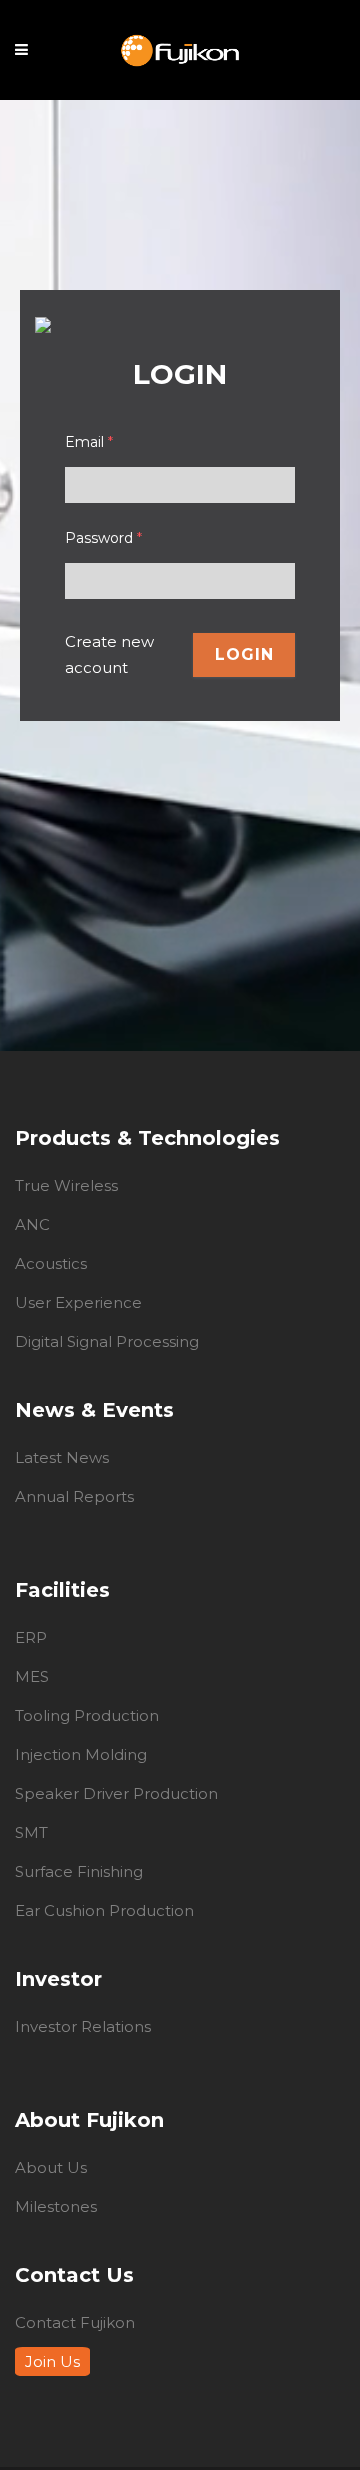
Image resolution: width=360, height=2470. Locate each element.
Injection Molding (81, 1754)
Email (89, 442)
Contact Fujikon (75, 2322)
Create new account (109, 654)
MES (32, 1676)
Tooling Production (87, 1715)
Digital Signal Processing (107, 1341)
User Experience (78, 1302)
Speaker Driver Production (116, 1793)
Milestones (56, 2206)
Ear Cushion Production (104, 1910)
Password (103, 538)
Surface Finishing (79, 1871)
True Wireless (66, 1185)
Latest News (62, 1457)
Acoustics (51, 1263)
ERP (31, 1637)
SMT (31, 1832)
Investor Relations (83, 2026)
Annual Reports (74, 1496)
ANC (32, 1224)
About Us (51, 2167)
